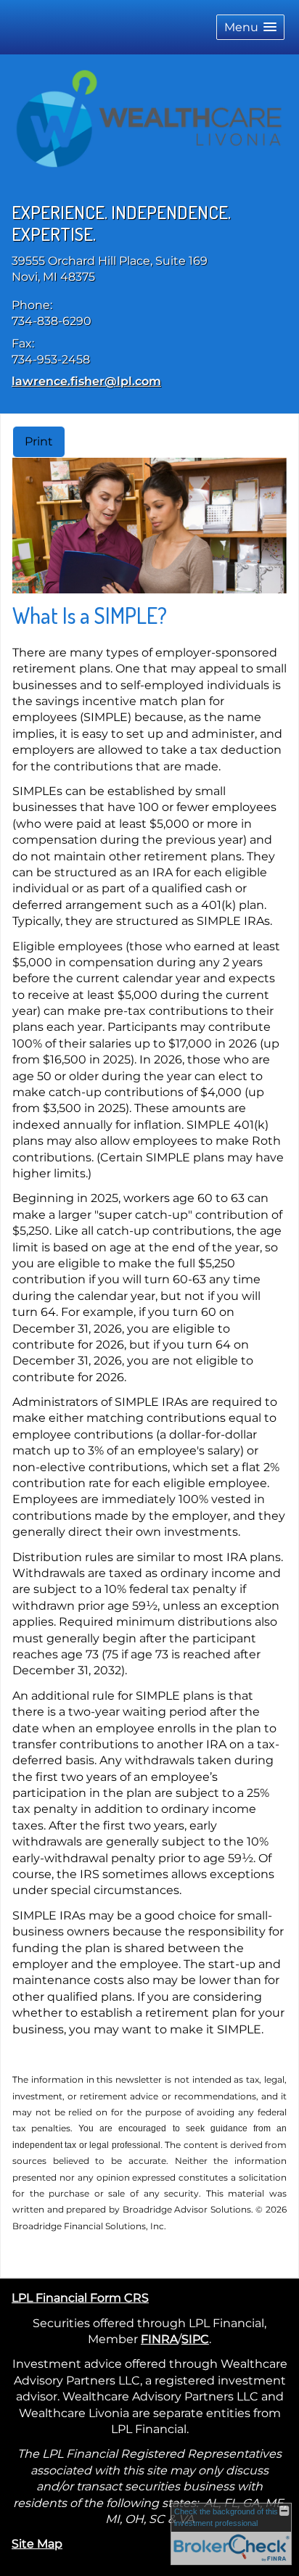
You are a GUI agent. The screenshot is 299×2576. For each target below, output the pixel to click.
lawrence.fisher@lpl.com (86, 381)
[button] (250, 27)
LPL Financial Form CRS (80, 2298)
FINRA (159, 2339)
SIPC (195, 2339)
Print (39, 441)
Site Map (37, 2544)
